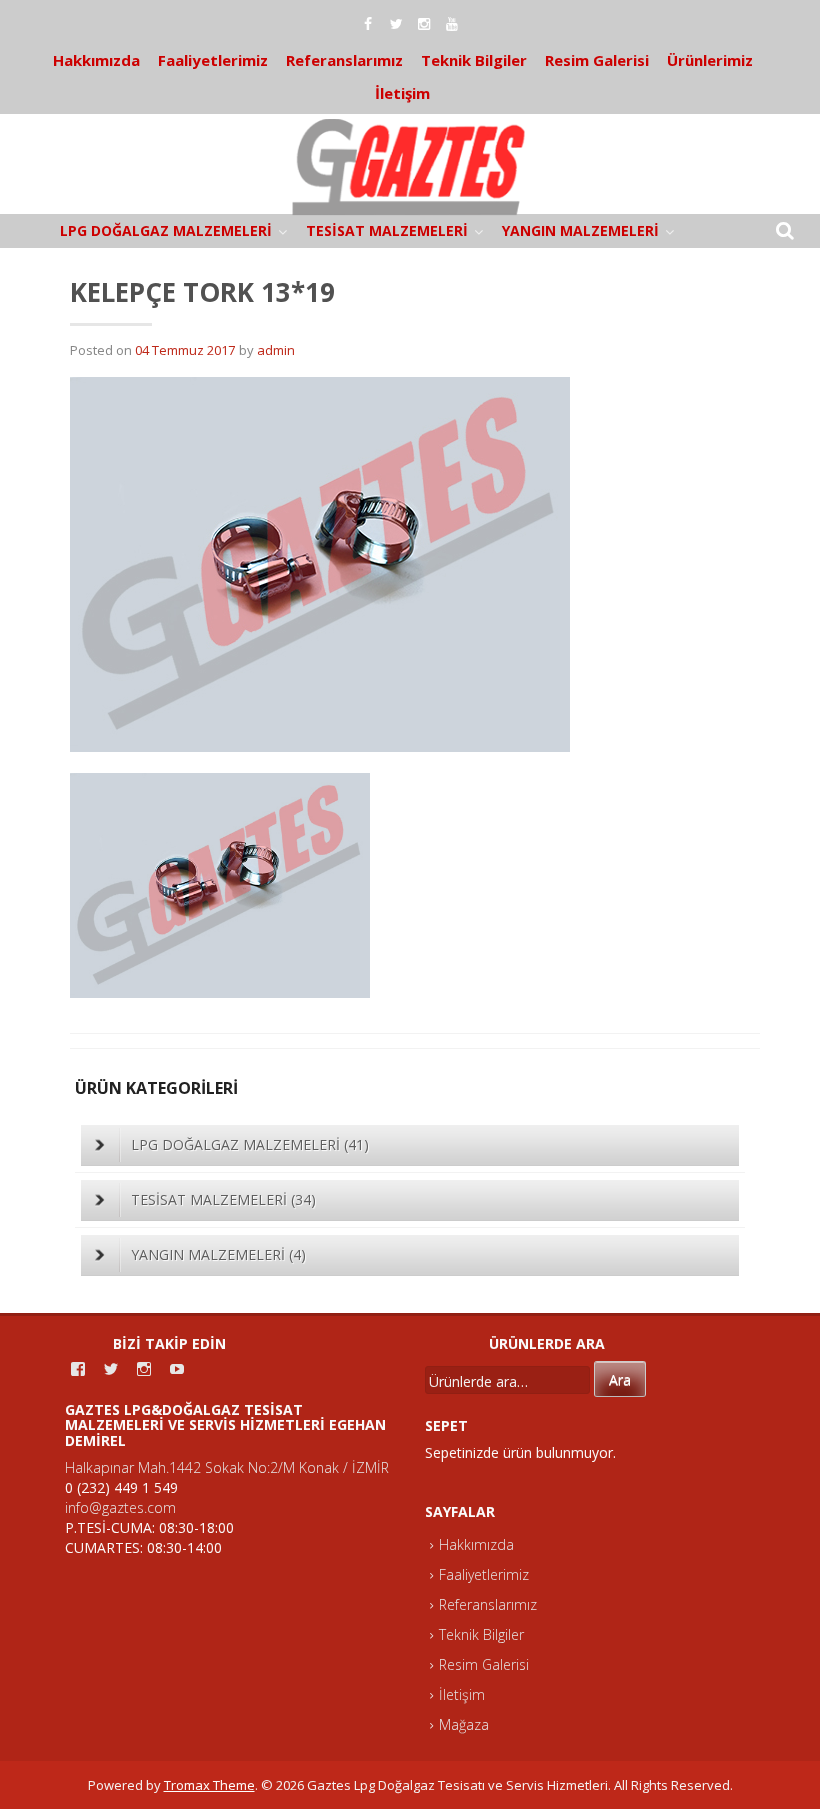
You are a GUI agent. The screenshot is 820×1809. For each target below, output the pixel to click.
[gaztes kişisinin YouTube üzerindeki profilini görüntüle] (177, 1369)
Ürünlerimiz (710, 60)
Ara (620, 1379)
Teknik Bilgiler (474, 60)
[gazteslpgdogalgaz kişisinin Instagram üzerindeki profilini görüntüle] (144, 1369)
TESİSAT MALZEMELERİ (387, 230)
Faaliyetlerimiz (213, 60)
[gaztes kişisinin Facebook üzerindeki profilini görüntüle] (78, 1369)
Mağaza (464, 1724)
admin (276, 350)
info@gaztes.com (120, 1507)
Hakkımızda (96, 60)
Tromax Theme (209, 1785)
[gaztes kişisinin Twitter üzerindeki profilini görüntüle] (111, 1369)
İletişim (402, 93)
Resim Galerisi (597, 60)
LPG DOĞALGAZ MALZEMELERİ (166, 230)
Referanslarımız (344, 60)
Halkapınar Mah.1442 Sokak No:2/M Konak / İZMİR (227, 1467)
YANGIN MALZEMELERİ (580, 230)
